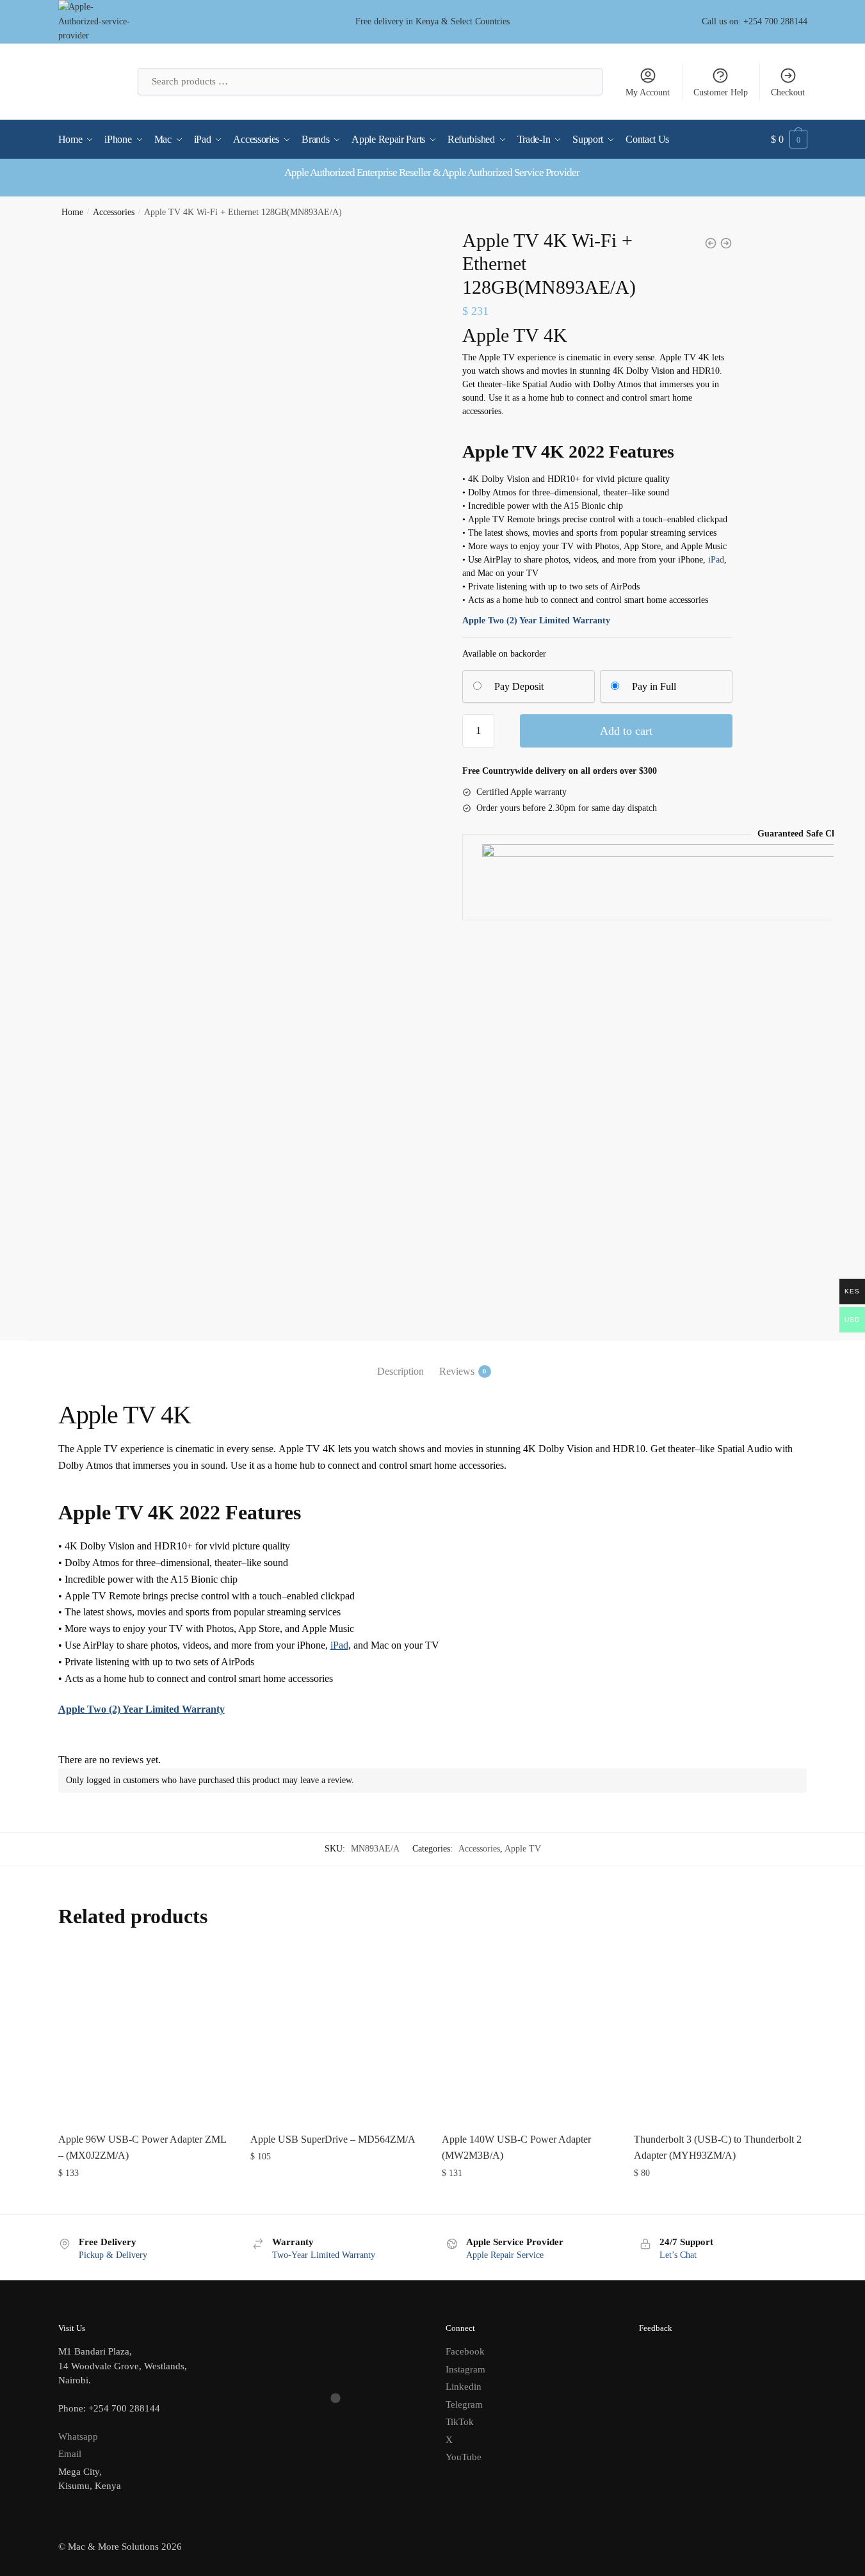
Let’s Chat (678, 2255)
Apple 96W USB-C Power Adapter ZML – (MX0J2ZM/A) (142, 2148)
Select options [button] (144, 2199)
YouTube (464, 2457)
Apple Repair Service (505, 2255)
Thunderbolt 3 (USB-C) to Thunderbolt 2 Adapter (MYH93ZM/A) (718, 2148)
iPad (716, 560)
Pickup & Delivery (113, 2255)
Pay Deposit (519, 686)
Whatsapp (78, 2436)
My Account (648, 92)
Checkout (788, 92)
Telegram (464, 2404)
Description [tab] (400, 1371)
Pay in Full (654, 686)
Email (70, 2454)
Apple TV (523, 1849)
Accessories (114, 212)
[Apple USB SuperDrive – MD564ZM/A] (337, 2036)
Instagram (465, 2369)
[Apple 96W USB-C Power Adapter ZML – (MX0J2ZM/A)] (145, 2036)
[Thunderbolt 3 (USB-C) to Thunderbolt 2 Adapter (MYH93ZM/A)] (720, 2036)
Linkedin (464, 2387)
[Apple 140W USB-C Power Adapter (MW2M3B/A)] (528, 2036)
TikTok (460, 2422)
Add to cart (626, 731)
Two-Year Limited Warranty (324, 2255)
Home (72, 212)
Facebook (465, 2351)
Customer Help (721, 92)
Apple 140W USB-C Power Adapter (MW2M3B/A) (516, 2148)
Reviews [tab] (457, 1371)
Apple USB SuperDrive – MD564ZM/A (333, 2139)
